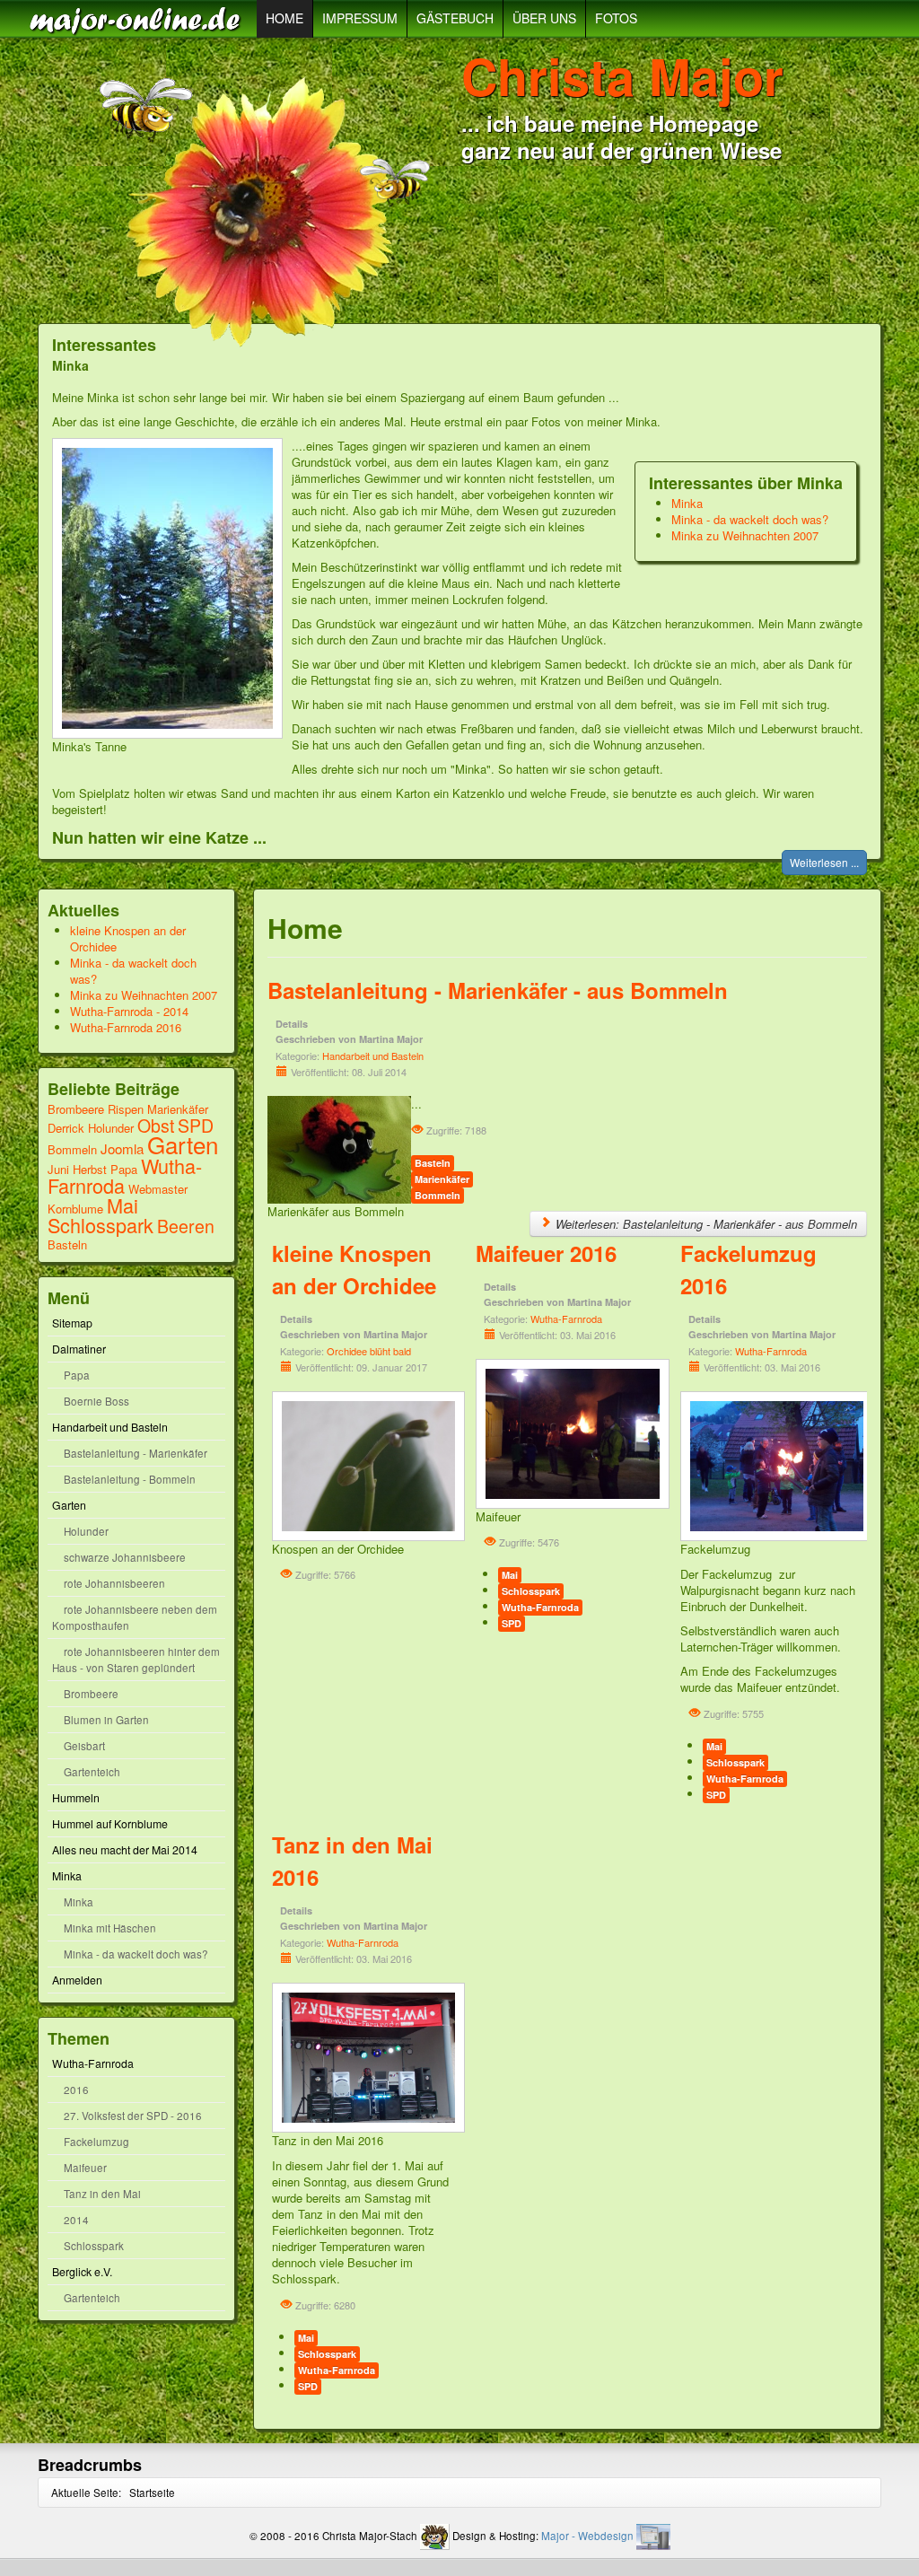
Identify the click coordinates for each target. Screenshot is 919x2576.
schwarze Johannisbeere (125, 1557)
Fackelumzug (96, 2142)
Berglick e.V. (82, 2272)
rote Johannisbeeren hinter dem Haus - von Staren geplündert (136, 1660)
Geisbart (84, 1746)
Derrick (68, 1128)
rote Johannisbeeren (114, 1583)
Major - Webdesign (587, 2536)
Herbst (90, 1169)
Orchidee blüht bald (369, 1351)
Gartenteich (92, 1772)
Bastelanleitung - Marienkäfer (136, 1453)
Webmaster (158, 1189)
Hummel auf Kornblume (110, 1824)
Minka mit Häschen (110, 1928)
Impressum (360, 18)
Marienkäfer (178, 1109)
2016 (76, 2090)
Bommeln (72, 1149)
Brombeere (76, 1109)
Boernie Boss (96, 1401)
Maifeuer (85, 2168)
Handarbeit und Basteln (110, 1427)
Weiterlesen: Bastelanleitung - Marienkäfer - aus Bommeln (705, 1224)
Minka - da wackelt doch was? (750, 519)
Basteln (67, 1244)
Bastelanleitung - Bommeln (130, 1479)
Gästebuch (455, 18)
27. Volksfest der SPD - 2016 (133, 2116)
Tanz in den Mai (102, 2194)
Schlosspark (101, 1225)
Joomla (122, 1148)
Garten (183, 1144)
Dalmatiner (79, 1349)
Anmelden (77, 1980)
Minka (687, 503)
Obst (156, 1126)
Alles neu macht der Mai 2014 (125, 1850)
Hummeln (76, 1798)
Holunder (111, 1128)
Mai (123, 1205)
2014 (76, 2220)
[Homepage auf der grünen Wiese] (138, 19)
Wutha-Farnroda (93, 2063)
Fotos (616, 18)
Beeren (186, 1226)
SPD (196, 1126)
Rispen (126, 1109)
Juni (58, 1169)
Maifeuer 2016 (546, 1253)
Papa (124, 1169)
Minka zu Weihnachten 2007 (745, 535)
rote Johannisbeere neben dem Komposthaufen (135, 1617)
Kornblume (75, 1209)
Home (284, 18)
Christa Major (622, 75)
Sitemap (72, 1323)
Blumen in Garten (106, 1720)
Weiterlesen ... (824, 862)
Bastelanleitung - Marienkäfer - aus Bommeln (498, 990)
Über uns (544, 18)
